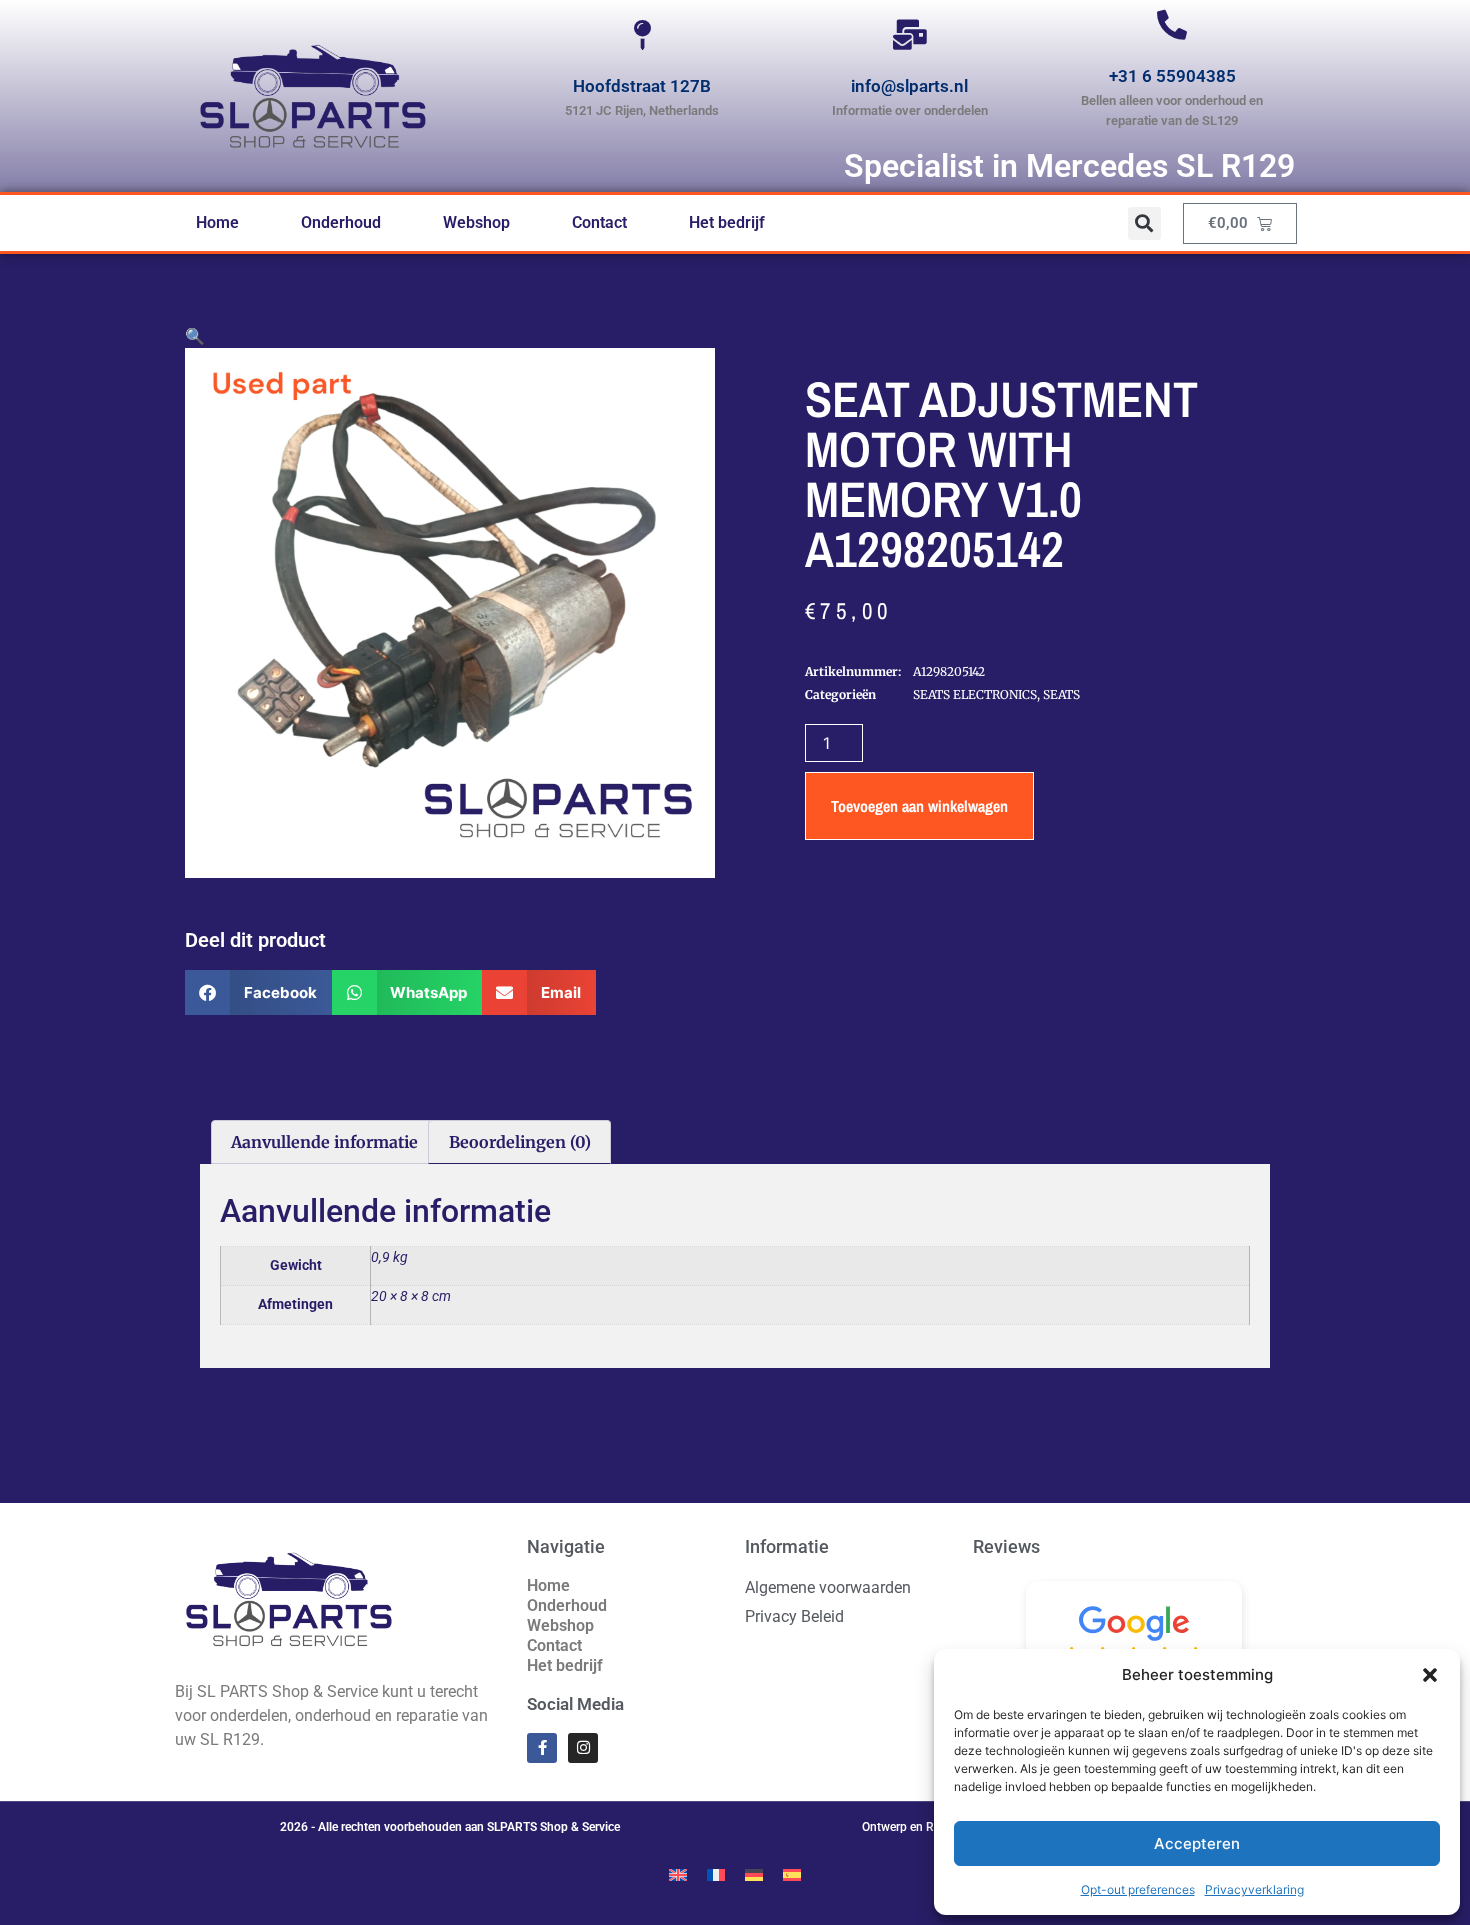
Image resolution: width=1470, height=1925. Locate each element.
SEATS (1061, 694)
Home (217, 222)
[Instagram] (583, 1748)
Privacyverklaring (1254, 1889)
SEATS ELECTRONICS (975, 694)
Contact (599, 222)
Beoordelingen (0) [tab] (520, 1142)
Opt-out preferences (1138, 1889)
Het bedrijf (727, 222)
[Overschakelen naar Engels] (678, 1873)
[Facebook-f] (542, 1748)
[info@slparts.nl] (910, 35)
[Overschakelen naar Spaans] (792, 1873)
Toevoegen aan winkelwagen (919, 806)
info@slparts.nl (909, 86)
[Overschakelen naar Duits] (754, 1873)
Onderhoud (341, 222)
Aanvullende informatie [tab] (324, 1142)
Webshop (476, 222)
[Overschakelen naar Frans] (716, 1873)
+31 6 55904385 (1172, 76)
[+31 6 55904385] (1172, 25)
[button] (1430, 1675)
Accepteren (1197, 1843)
